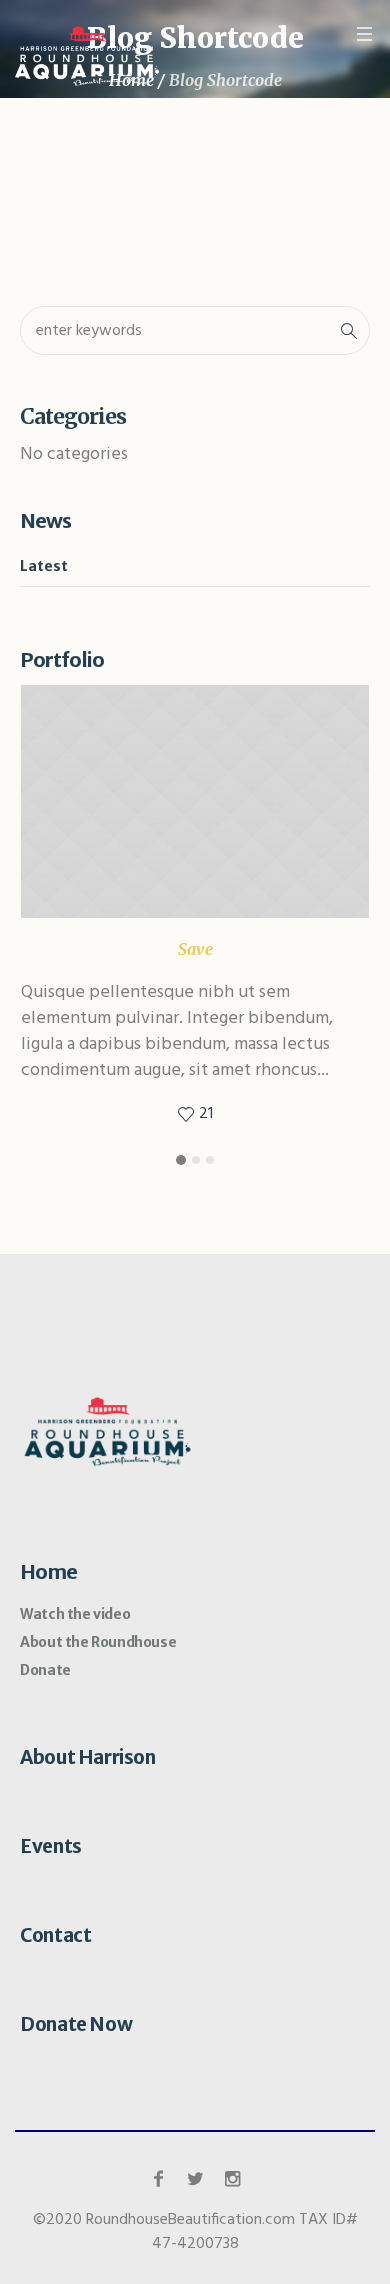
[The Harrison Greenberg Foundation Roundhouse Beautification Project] (87, 56)
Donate (45, 1670)
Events (51, 1846)
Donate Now (76, 2024)
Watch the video (75, 1614)
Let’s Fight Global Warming (163, 914)
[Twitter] (195, 2179)
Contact (55, 1935)
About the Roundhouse (98, 1642)
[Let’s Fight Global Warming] (195, 801)
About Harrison (87, 1757)
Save (195, 949)
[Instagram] (232, 2179)
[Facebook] (158, 2179)
